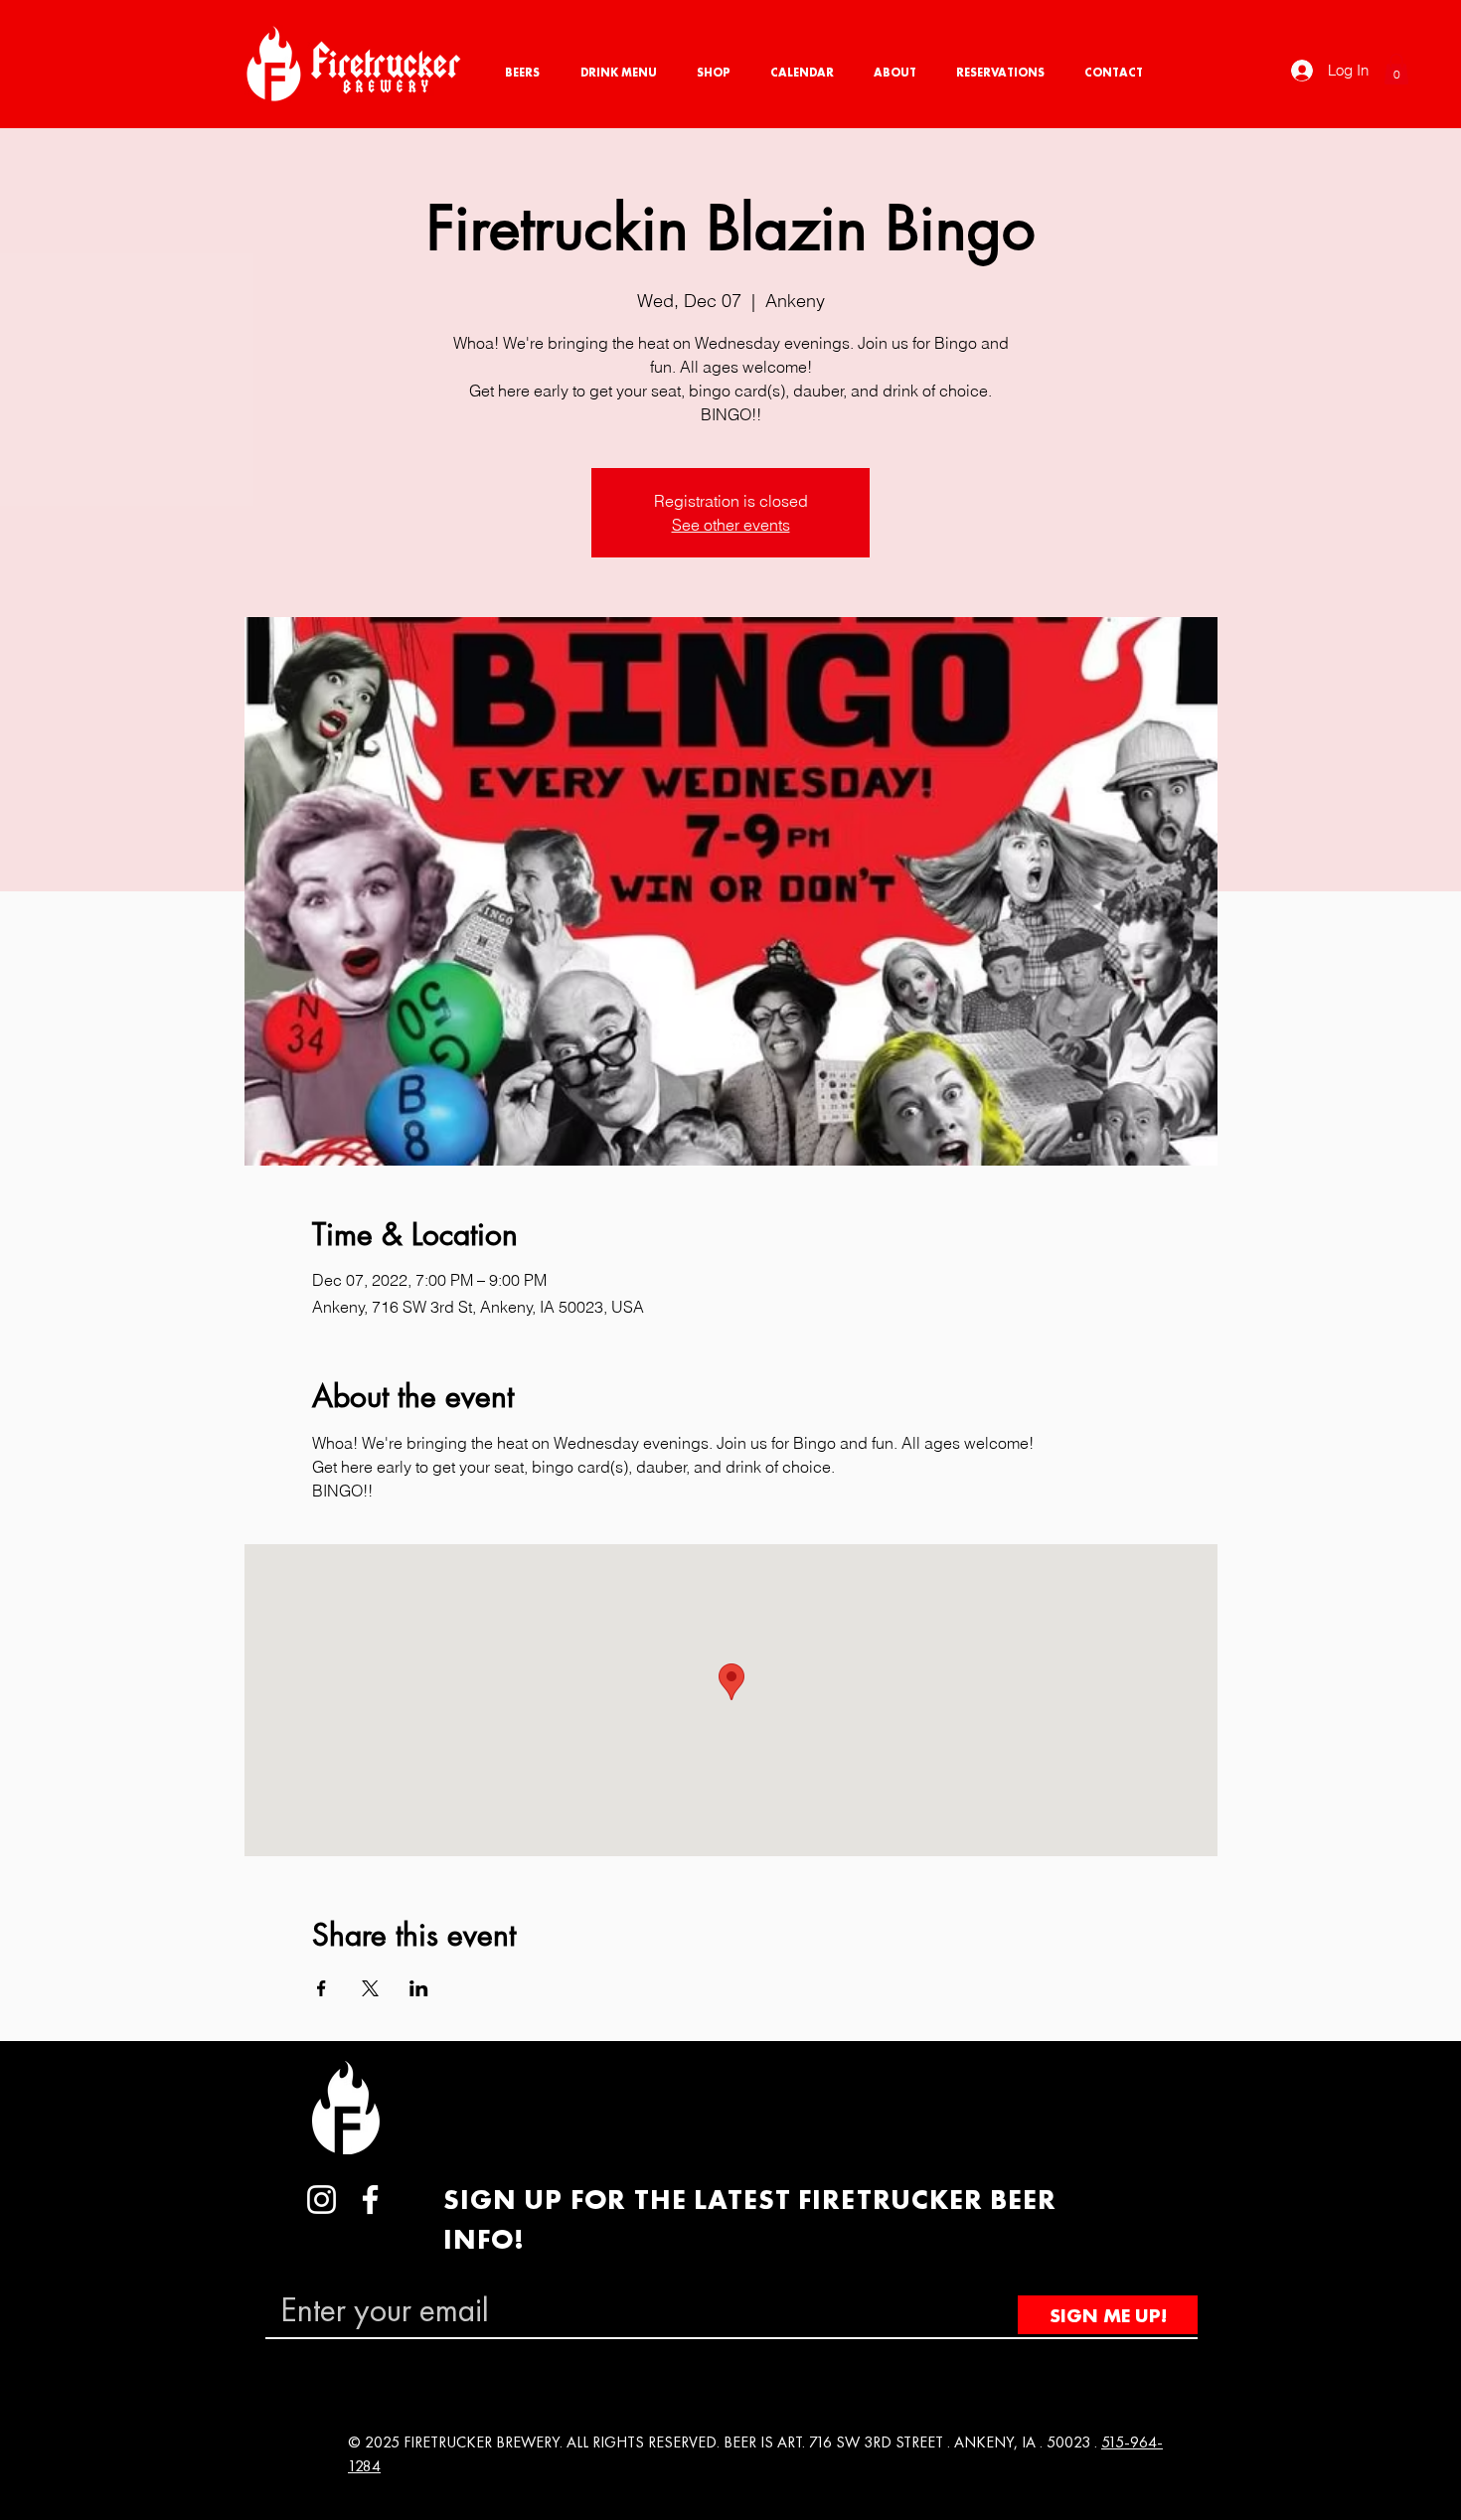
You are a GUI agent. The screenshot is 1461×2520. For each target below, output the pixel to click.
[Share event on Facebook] (322, 1988)
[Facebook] (370, 2200)
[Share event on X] (370, 1988)
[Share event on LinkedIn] (419, 1988)
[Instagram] (322, 2200)
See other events (731, 525)
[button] (1396, 69)
